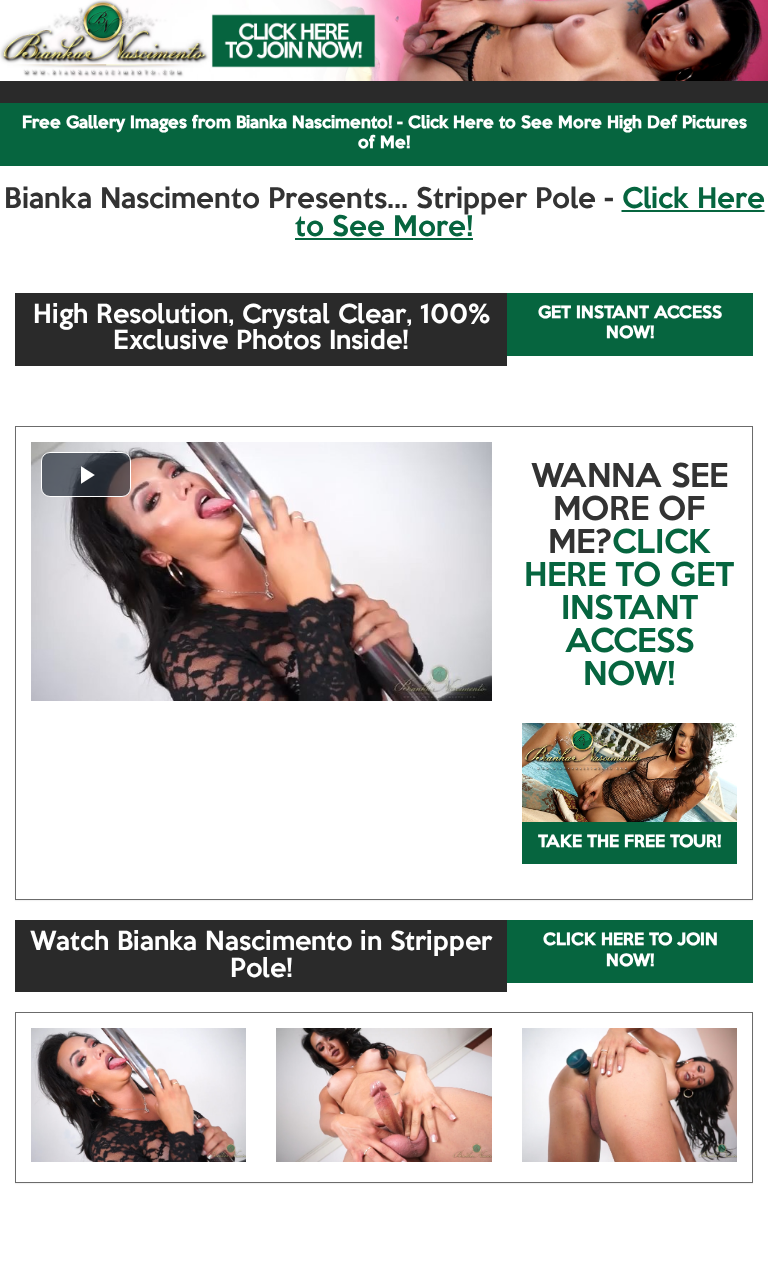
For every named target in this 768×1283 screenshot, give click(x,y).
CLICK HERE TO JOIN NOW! (630, 950)
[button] (86, 474)
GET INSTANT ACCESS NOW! (630, 323)
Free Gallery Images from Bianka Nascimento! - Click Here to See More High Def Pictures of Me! (384, 133)
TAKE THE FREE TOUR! (629, 842)
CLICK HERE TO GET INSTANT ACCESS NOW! (629, 610)
